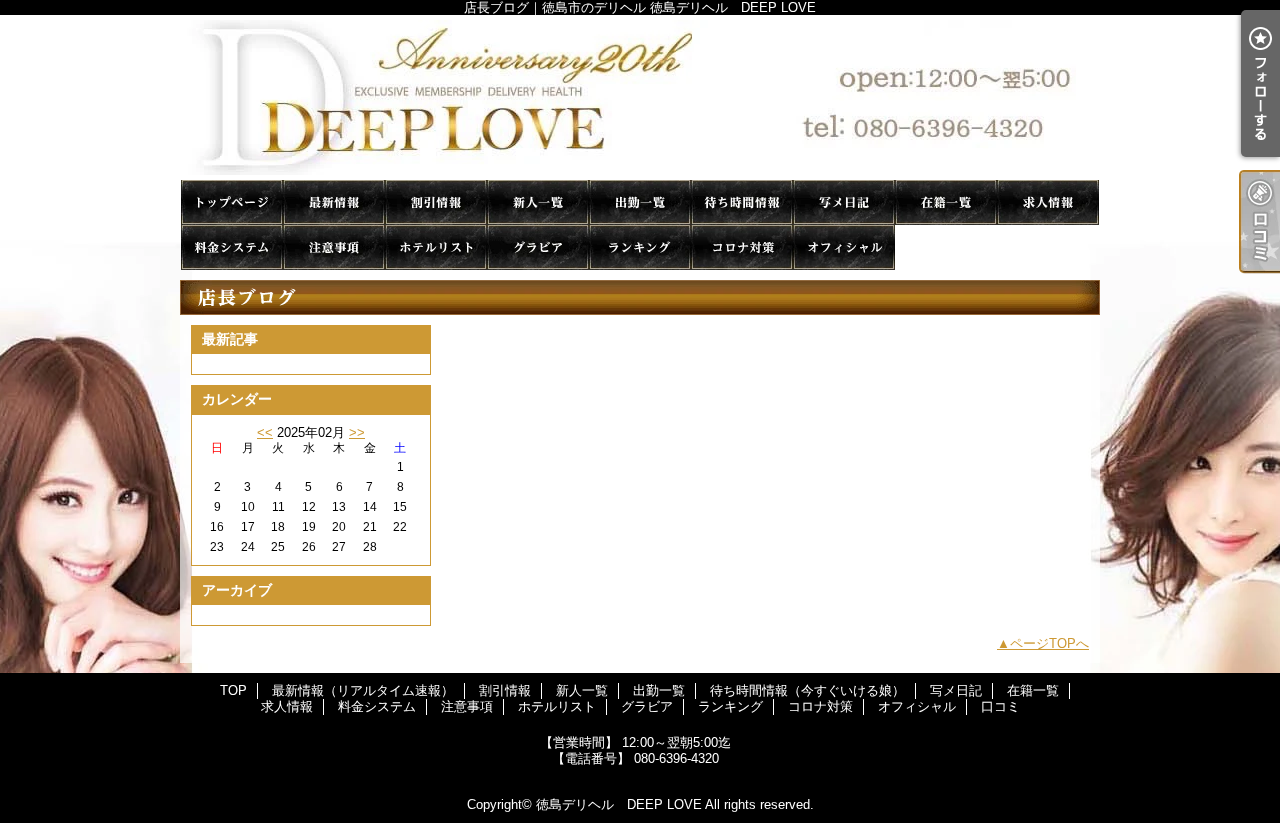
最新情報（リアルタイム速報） (334, 202)
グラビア (538, 247)
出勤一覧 (640, 202)
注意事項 (334, 247)
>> (357, 432)
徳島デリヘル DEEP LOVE (619, 804)
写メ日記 (844, 202)
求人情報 (1048, 202)
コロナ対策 (742, 247)
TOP (232, 202)
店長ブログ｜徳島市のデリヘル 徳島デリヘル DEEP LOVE (640, 97)
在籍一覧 (946, 202)
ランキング (640, 247)
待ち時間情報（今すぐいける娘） (742, 202)
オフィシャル (844, 247)
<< (265, 432)
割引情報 (436, 202)
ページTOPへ (1049, 643)
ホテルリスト (436, 247)
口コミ (946, 247)
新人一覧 (538, 202)
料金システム (232, 247)
